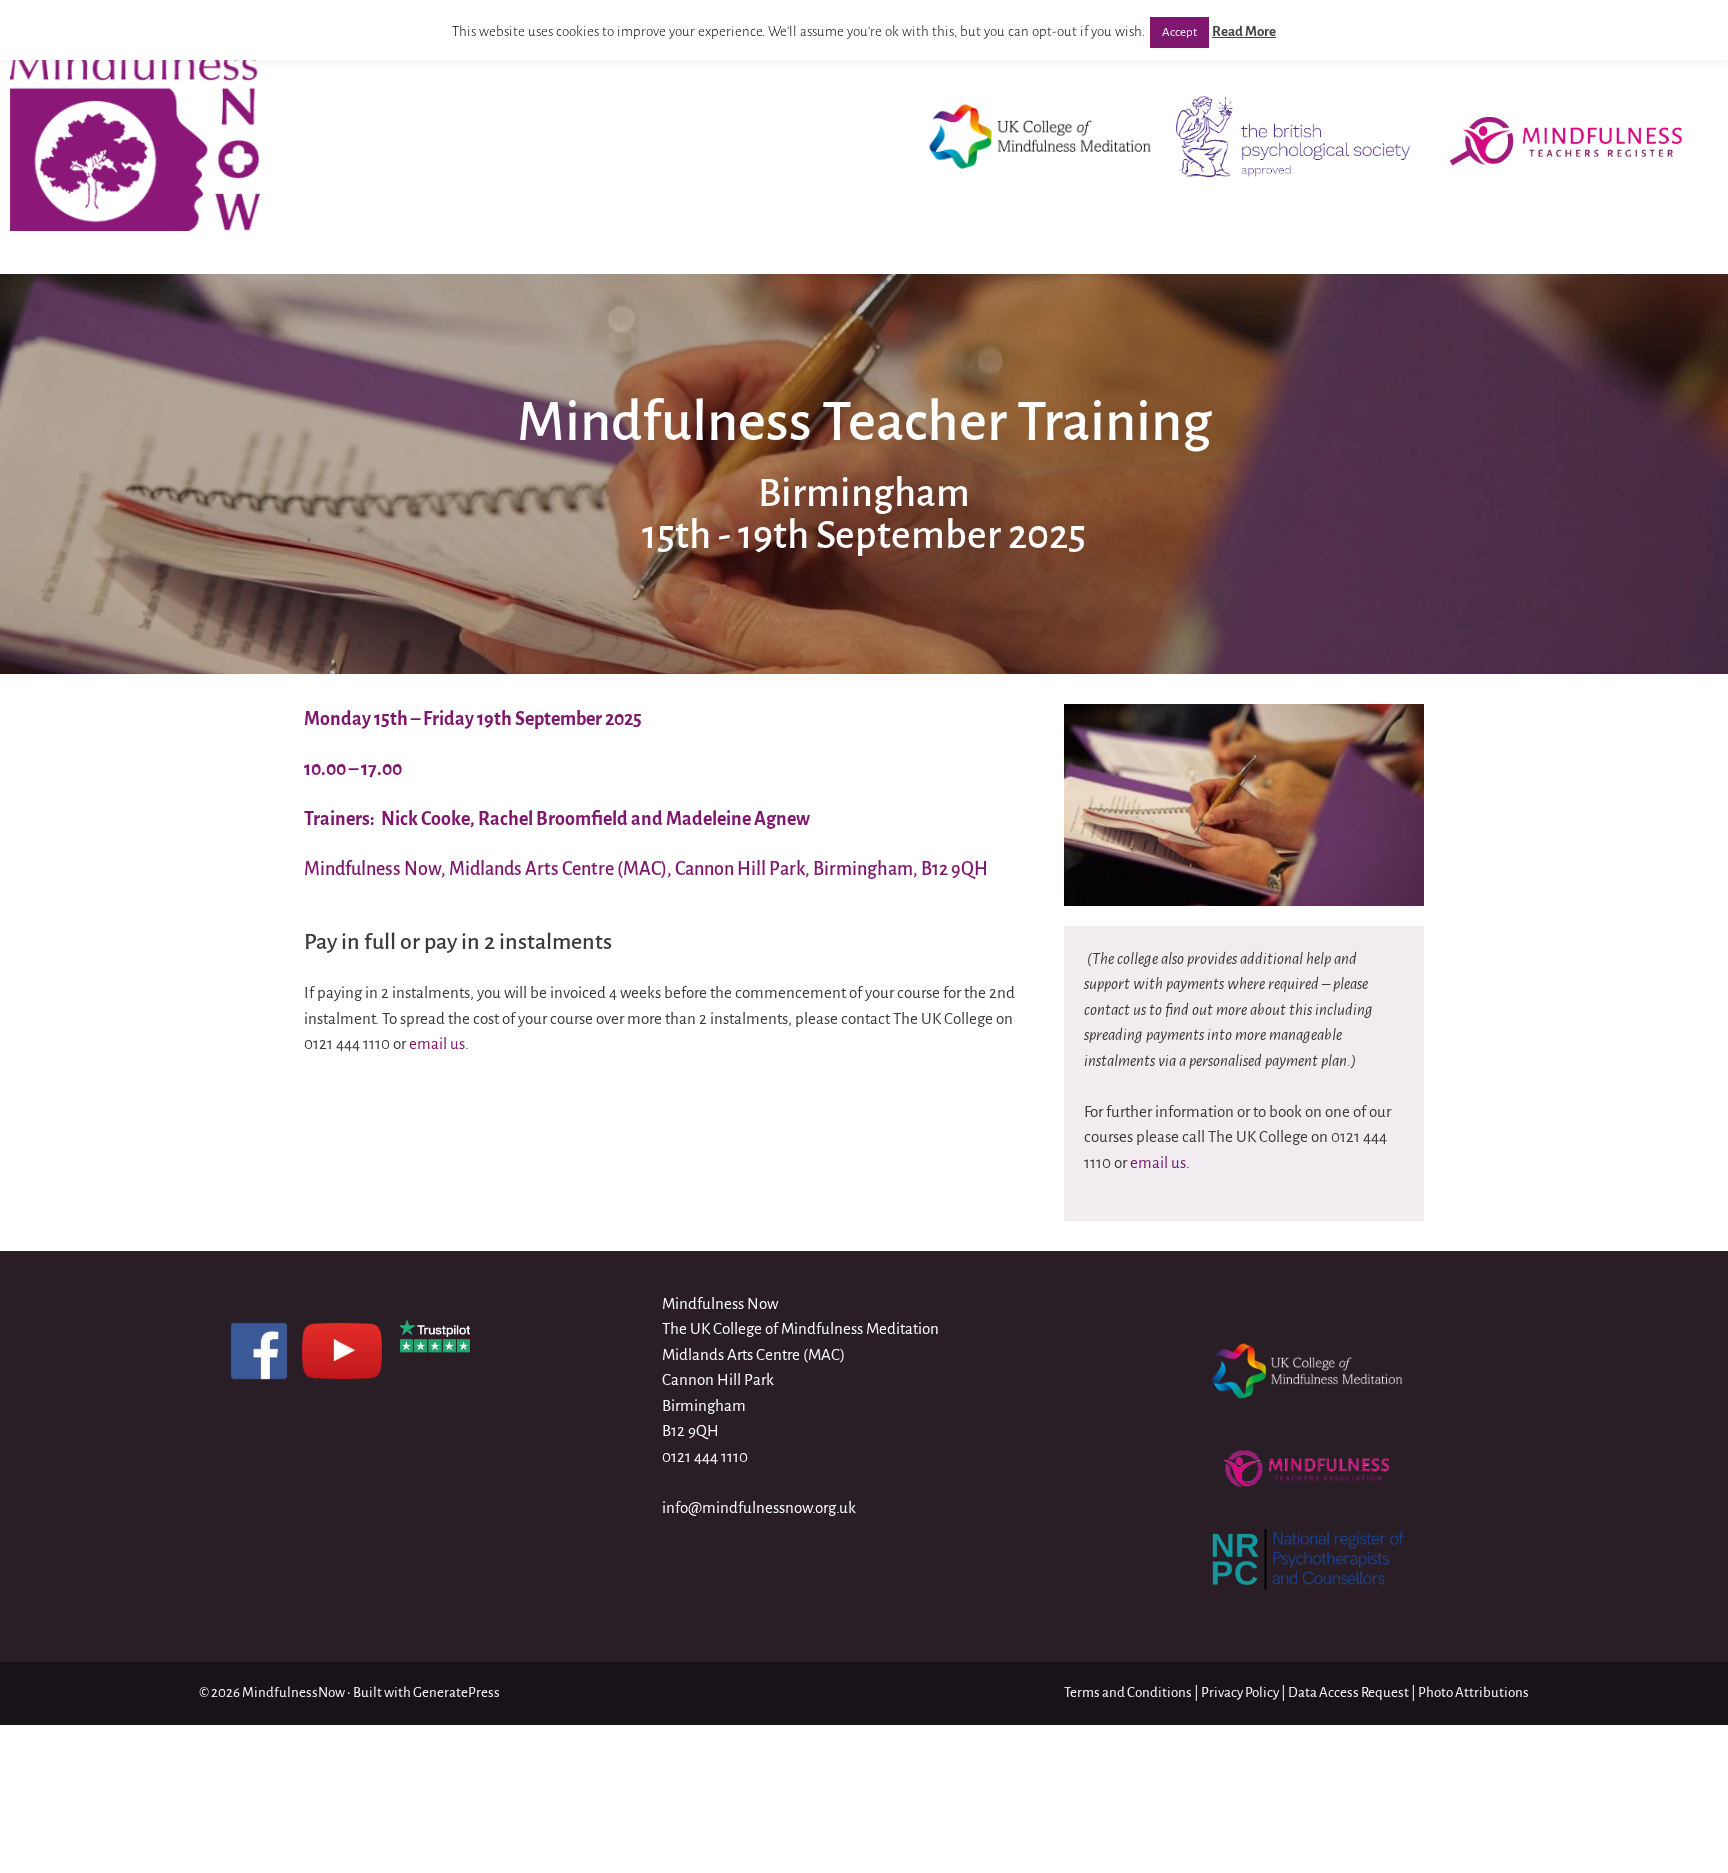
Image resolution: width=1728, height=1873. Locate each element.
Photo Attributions (1473, 1692)
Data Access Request (1348, 1692)
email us (437, 1043)
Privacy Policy (1240, 1692)
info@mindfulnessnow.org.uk (759, 1507)
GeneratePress (456, 1692)
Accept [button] (1179, 32)
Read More (1244, 31)
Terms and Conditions (1128, 1692)
